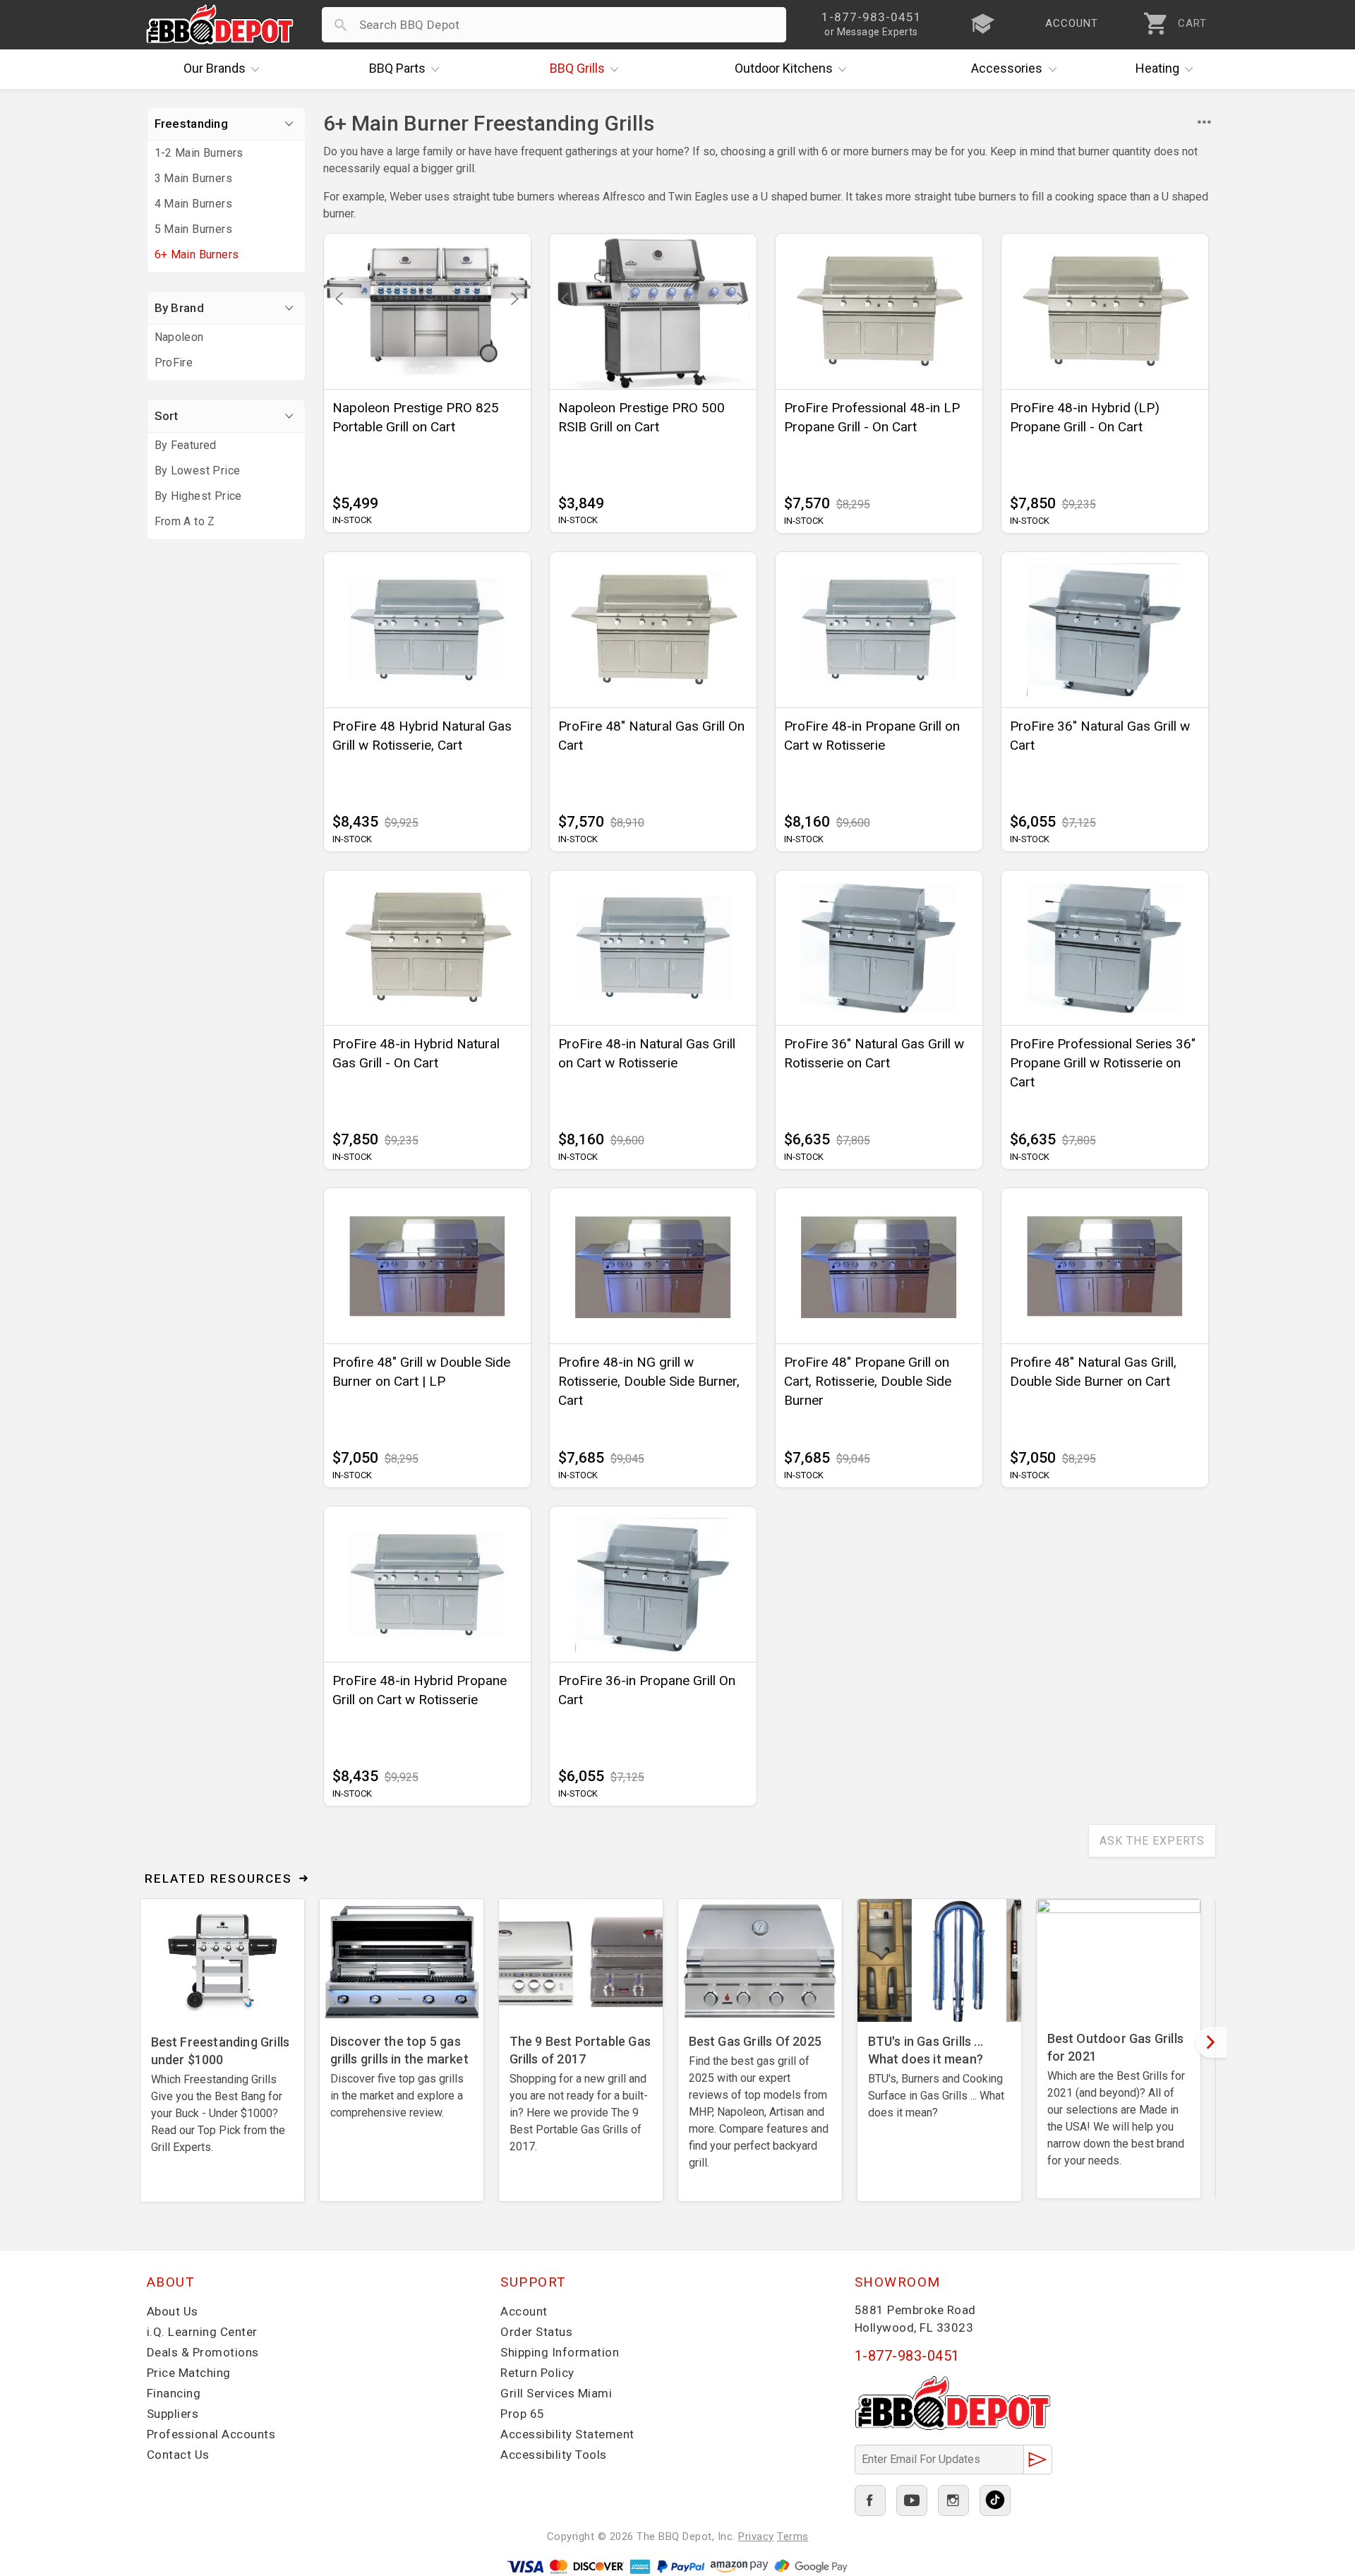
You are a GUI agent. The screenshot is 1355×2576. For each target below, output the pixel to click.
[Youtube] (912, 2500)
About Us (173, 2311)
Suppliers (173, 2414)
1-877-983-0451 (907, 2356)
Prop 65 (523, 2414)
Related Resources (218, 1879)
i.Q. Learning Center (202, 2332)
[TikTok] (995, 2500)
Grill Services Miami (556, 2393)
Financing (174, 2393)
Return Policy (537, 2373)
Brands (215, 68)
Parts (397, 68)
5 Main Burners (194, 229)
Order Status (536, 2332)
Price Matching (189, 2373)
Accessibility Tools (554, 2455)
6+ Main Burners (197, 254)
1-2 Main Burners (199, 153)
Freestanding (192, 124)
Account (524, 2311)
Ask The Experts (1152, 1841)
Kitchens (784, 68)
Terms (793, 2536)
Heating (1157, 68)
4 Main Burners (194, 204)
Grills (577, 68)
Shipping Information (560, 2352)
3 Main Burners (194, 178)
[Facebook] (870, 2500)
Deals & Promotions (203, 2352)
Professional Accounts (211, 2434)
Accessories (1007, 68)
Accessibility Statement (567, 2434)
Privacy (756, 2536)
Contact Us (178, 2455)
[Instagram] (953, 2500)
